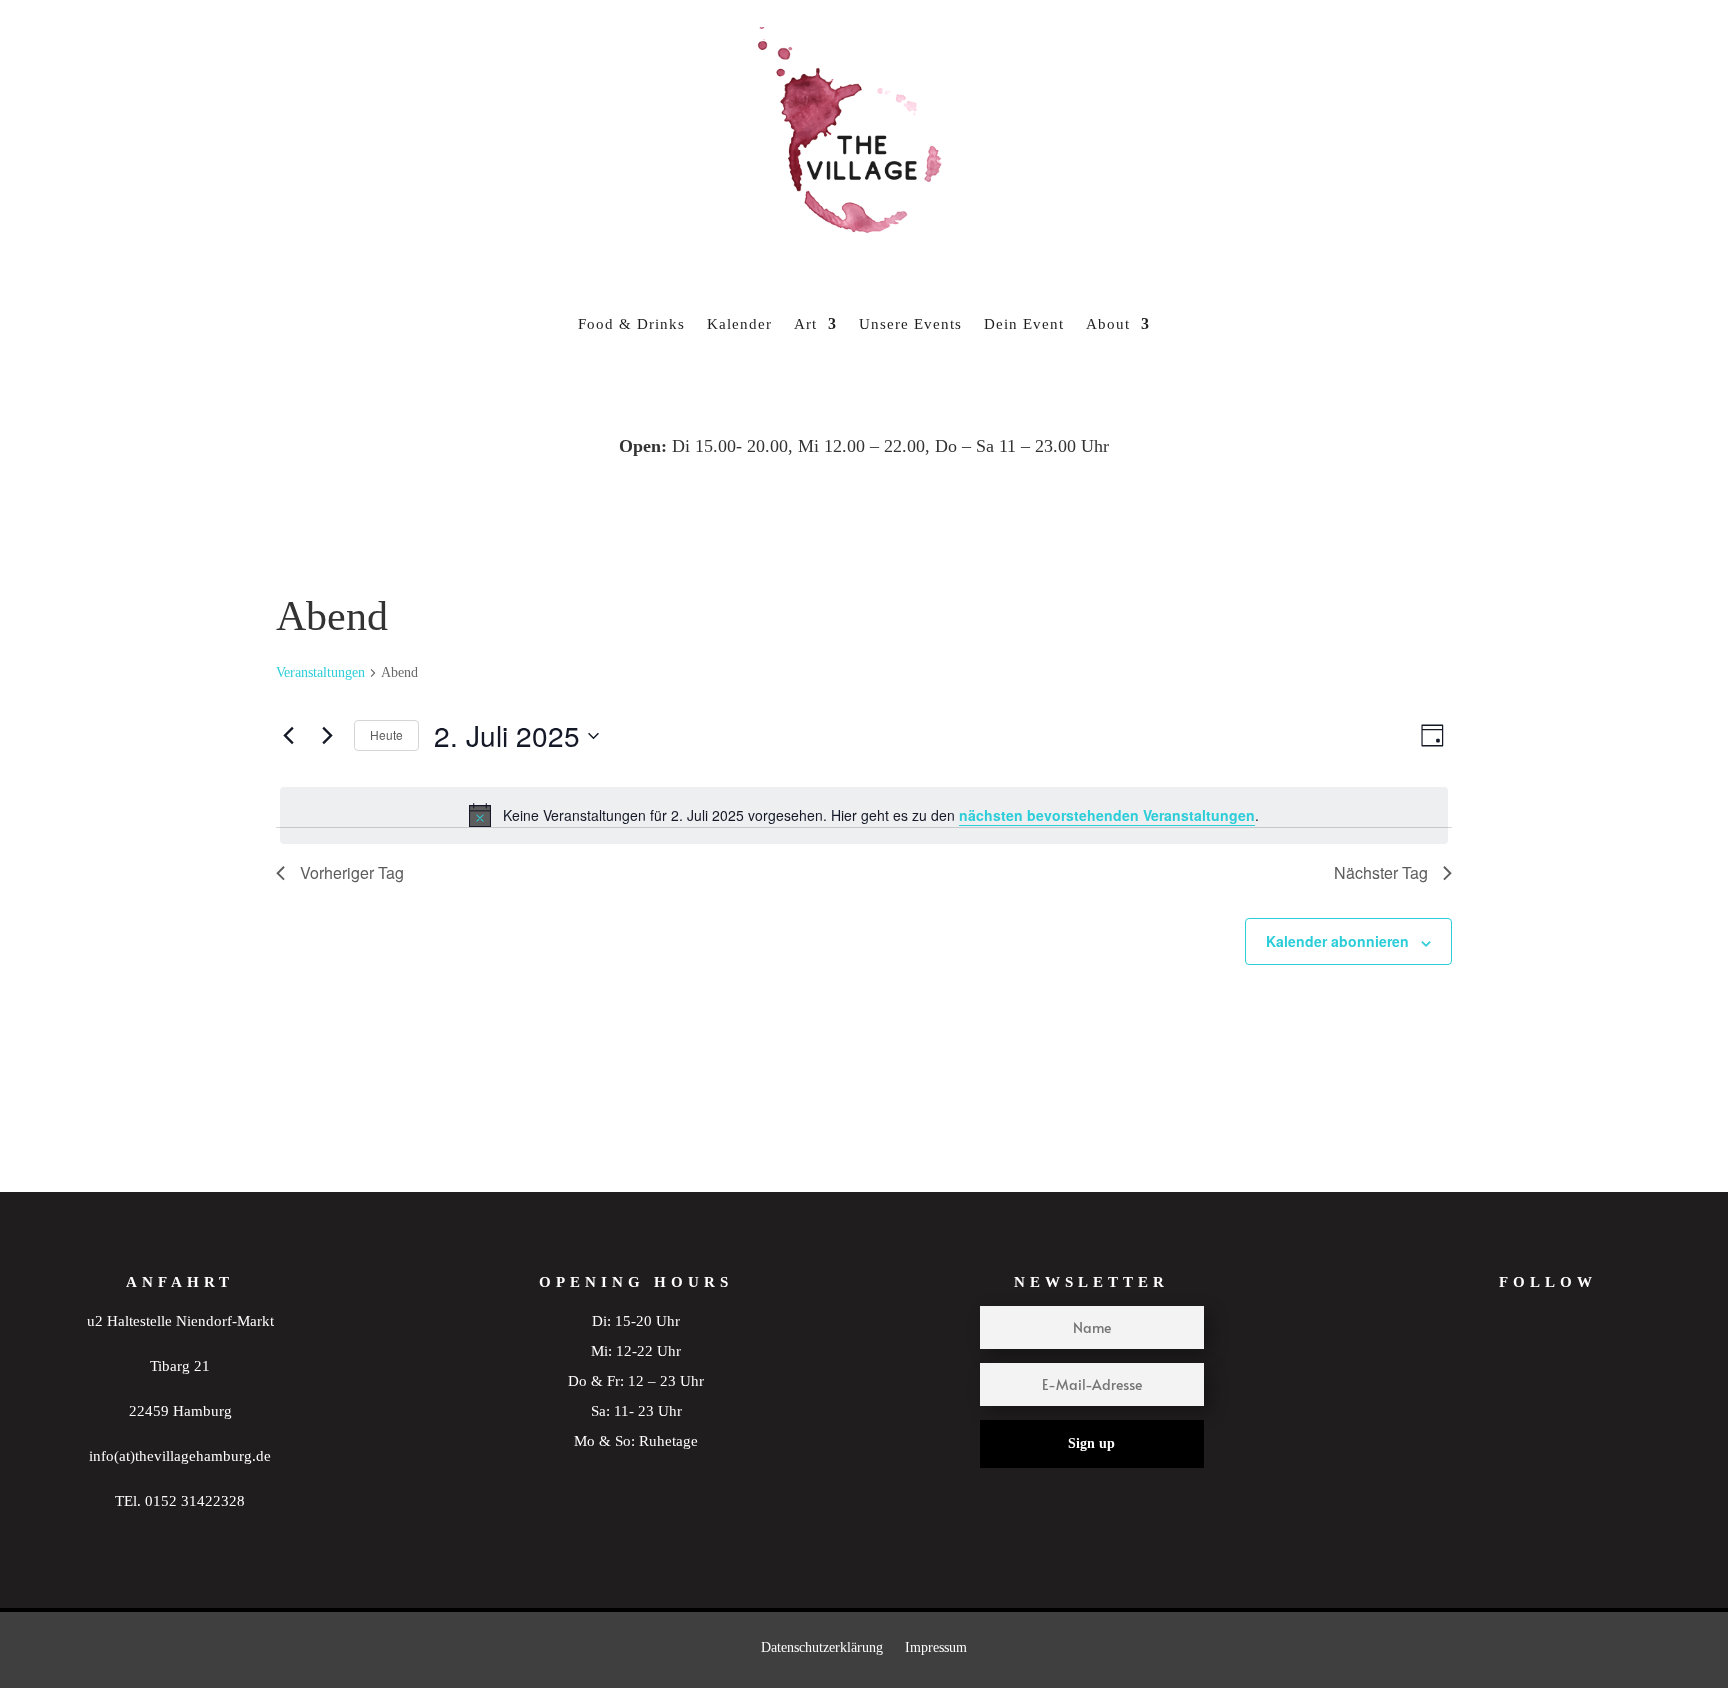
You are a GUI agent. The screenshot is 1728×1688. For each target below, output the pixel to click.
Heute (386, 734)
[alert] (864, 815)
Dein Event (1024, 324)
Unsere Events (910, 324)
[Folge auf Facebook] (1587, 1370)
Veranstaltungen (320, 672)
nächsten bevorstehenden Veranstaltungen (1107, 815)
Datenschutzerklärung (822, 1647)
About (1108, 324)
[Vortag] (288, 736)
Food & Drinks (631, 324)
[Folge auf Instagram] (1509, 1370)
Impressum (936, 1647)
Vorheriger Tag (352, 872)
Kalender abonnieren (1337, 941)
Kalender (739, 324)
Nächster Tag (1381, 872)
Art (805, 324)
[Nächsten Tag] (327, 736)
